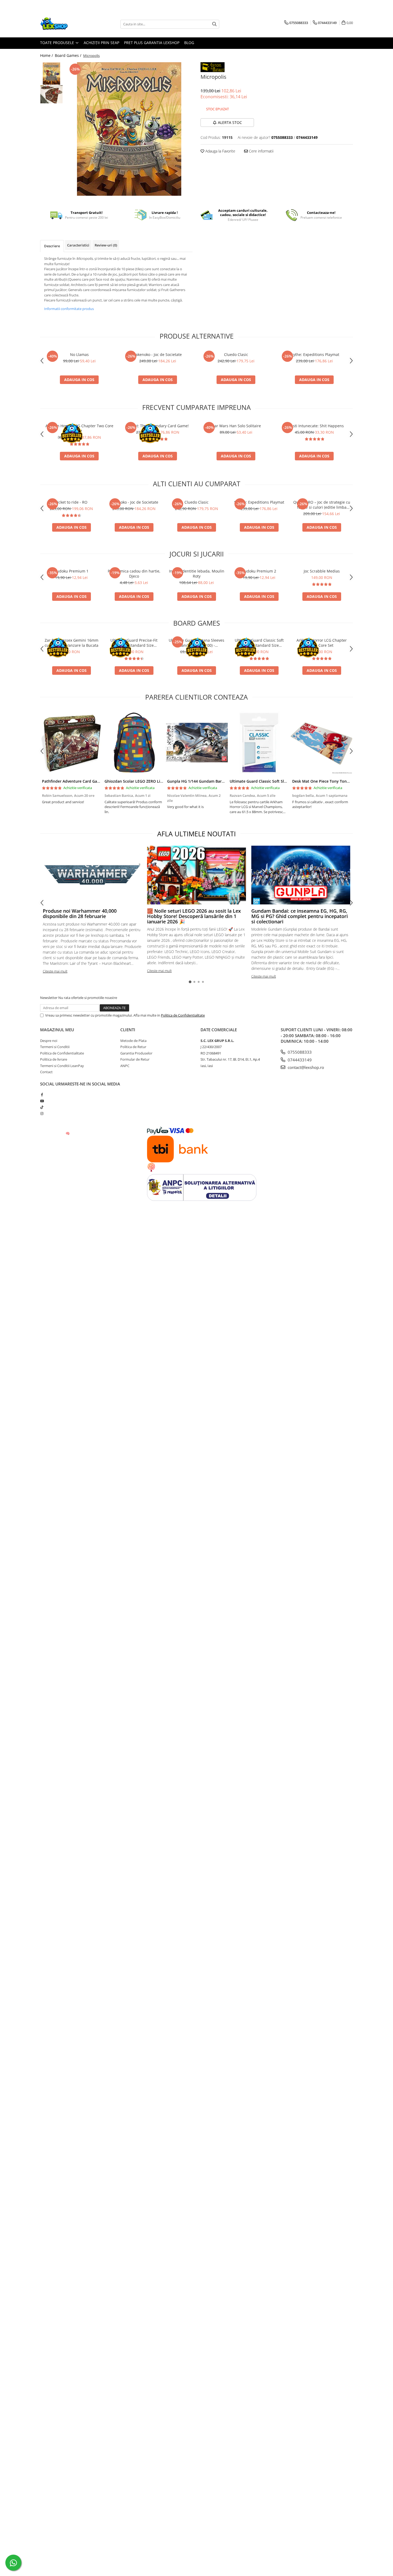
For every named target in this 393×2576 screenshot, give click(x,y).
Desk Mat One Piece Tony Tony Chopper (329, 781)
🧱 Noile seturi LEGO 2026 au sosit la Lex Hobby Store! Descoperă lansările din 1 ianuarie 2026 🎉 (194, 916)
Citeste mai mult (55, 971)
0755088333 (299, 1052)
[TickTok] (42, 1107)
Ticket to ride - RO (71, 502)
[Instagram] (42, 1113)
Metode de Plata (133, 1041)
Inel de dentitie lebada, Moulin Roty (197, 574)
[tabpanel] (129, 129)
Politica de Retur (133, 1047)
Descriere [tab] (52, 246)
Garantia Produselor (136, 1053)
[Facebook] (42, 1095)
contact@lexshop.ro (305, 1067)
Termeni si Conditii (55, 1047)
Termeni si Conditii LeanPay (62, 1066)
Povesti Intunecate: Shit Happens (314, 426)
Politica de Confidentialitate (183, 1015)
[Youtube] (42, 1101)
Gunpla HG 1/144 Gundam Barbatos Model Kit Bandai (216, 781)
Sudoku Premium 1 (72, 571)
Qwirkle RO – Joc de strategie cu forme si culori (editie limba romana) (322, 505)
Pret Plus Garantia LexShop (152, 43)
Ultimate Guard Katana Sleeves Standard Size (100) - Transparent (196, 643)
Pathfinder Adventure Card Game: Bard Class (83, 781)
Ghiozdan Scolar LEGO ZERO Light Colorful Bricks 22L (153, 781)
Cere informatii (261, 151)
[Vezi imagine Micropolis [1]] (51, 94)
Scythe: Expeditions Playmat (314, 354)
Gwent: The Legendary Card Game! (158, 426)
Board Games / (69, 55)
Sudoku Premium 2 (259, 571)
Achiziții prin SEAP (101, 43)
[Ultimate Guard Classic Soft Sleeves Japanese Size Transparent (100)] (259, 743)
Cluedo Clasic (236, 354)
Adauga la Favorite (220, 151)
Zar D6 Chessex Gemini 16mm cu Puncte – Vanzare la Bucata (72, 643)
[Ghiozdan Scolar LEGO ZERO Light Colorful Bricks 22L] (134, 743)
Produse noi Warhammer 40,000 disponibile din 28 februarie (80, 913)
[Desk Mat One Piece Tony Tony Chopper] (322, 743)
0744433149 (299, 1060)
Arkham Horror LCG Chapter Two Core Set (79, 428)
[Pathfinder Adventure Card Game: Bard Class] (71, 743)
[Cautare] (214, 24)
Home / (47, 55)
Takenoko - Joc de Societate (158, 354)
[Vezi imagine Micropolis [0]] (51, 74)
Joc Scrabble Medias (322, 571)
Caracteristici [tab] (78, 245)
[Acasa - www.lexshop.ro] (67, 24)
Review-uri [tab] (106, 245)
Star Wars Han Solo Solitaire (236, 426)
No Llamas (79, 354)
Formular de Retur (135, 1059)
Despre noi (49, 1041)
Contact (46, 1072)
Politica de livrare (54, 1059)
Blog (189, 43)
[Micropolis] (129, 129)
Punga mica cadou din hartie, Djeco (134, 574)
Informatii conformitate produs (69, 309)
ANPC (125, 1066)
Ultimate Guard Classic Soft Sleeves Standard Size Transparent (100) (259, 643)
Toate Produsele (58, 43)
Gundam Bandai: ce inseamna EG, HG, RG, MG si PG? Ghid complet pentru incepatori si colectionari (300, 916)
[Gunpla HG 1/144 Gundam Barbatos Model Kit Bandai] (196, 743)
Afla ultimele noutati (196, 834)
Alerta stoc (230, 122)
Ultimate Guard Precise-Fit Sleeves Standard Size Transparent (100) (134, 643)
